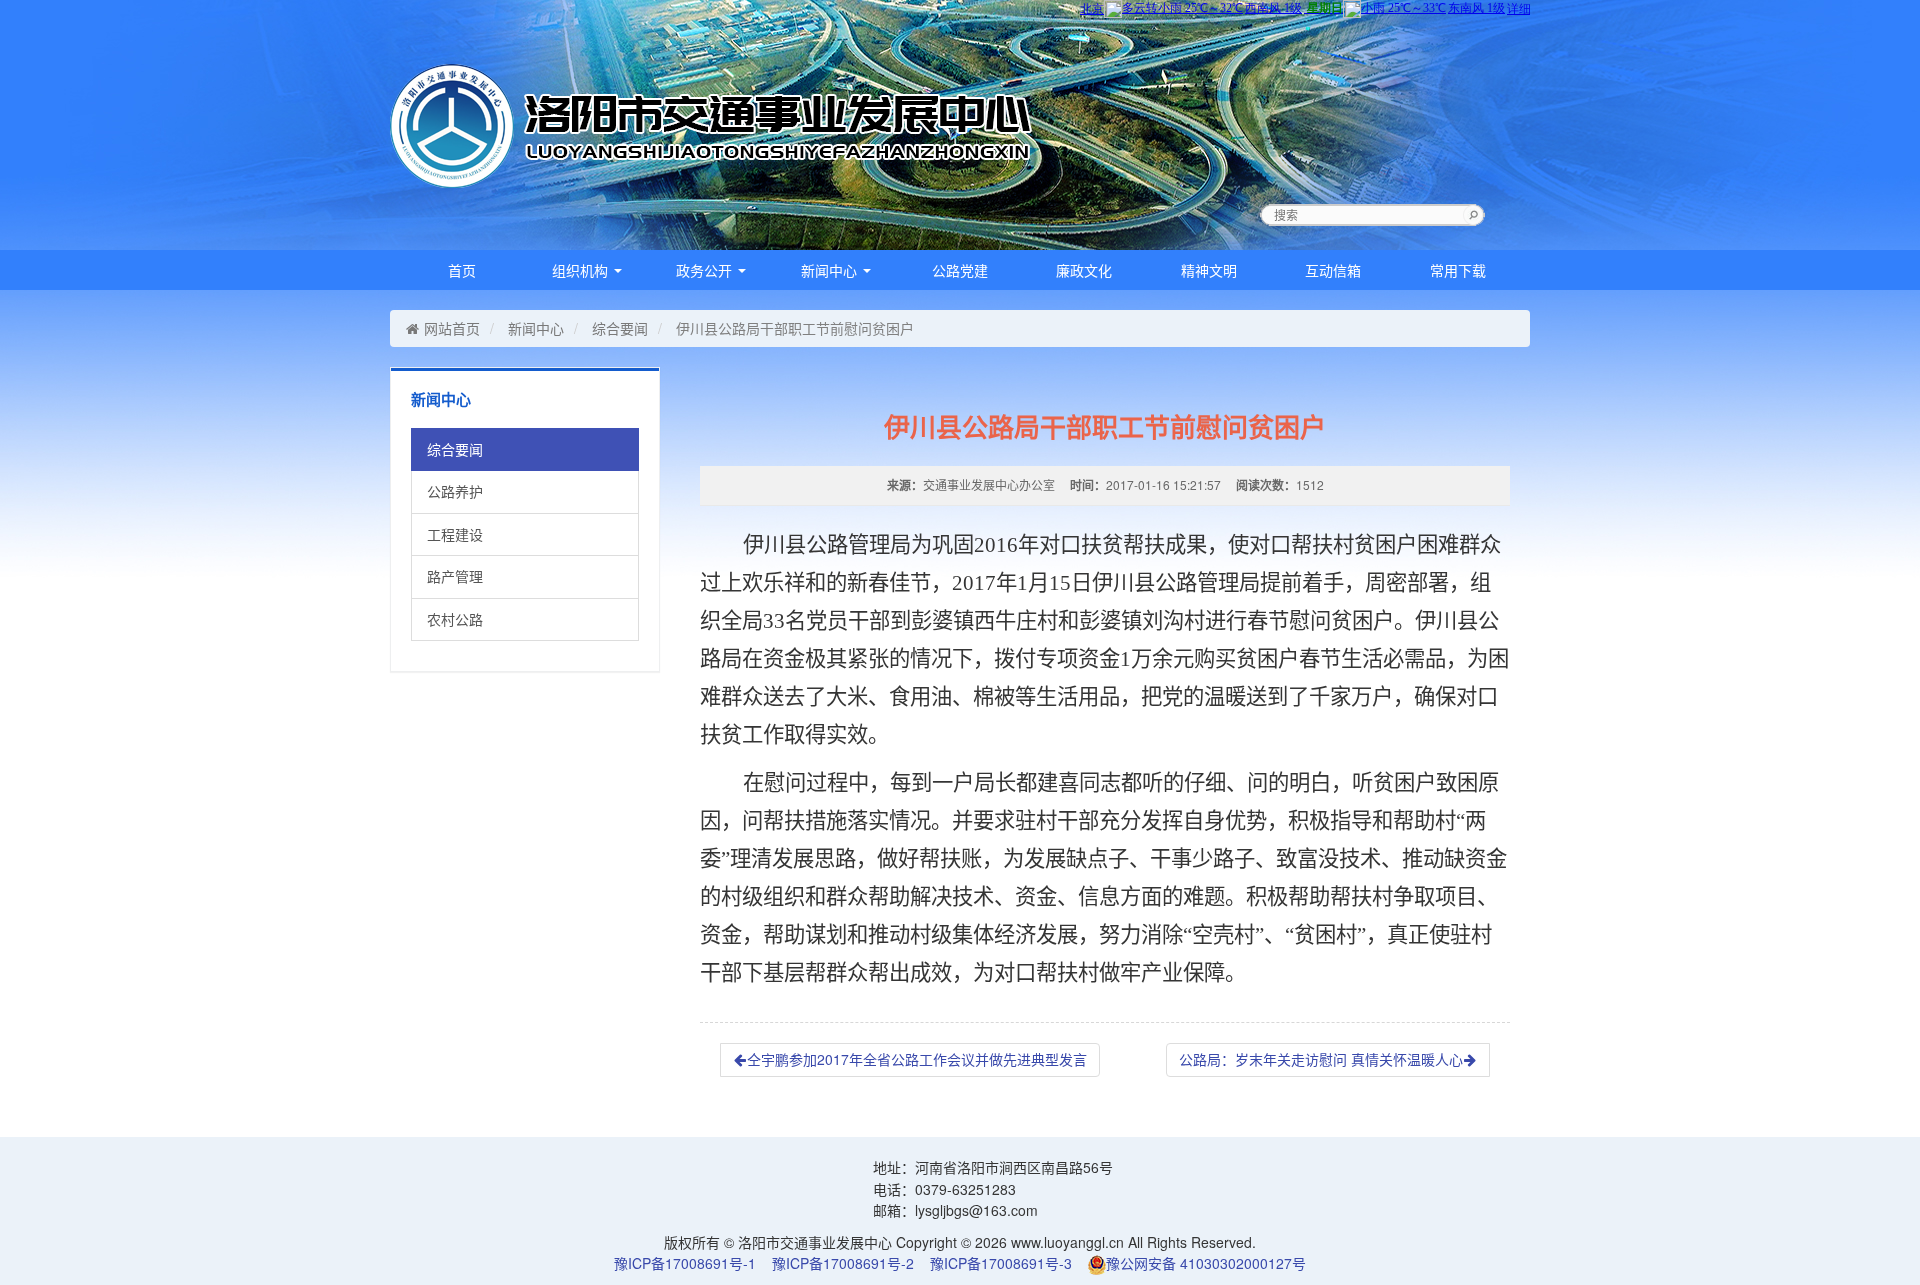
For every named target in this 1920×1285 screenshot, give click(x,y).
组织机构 (582, 270)
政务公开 (706, 270)
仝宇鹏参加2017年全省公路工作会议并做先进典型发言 (917, 1059)
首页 (462, 270)
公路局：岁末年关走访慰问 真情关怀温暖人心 (1321, 1059)
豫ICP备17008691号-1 (685, 1263)
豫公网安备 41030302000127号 (1206, 1263)
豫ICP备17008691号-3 (1001, 1263)
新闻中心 (831, 270)
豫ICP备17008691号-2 (843, 1263)
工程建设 (455, 534)
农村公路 (455, 619)
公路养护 (455, 491)
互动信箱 (1333, 270)
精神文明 (1209, 270)
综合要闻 (620, 328)
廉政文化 (1084, 270)
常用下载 (1458, 270)
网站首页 (452, 328)
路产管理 (455, 576)
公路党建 (960, 270)
